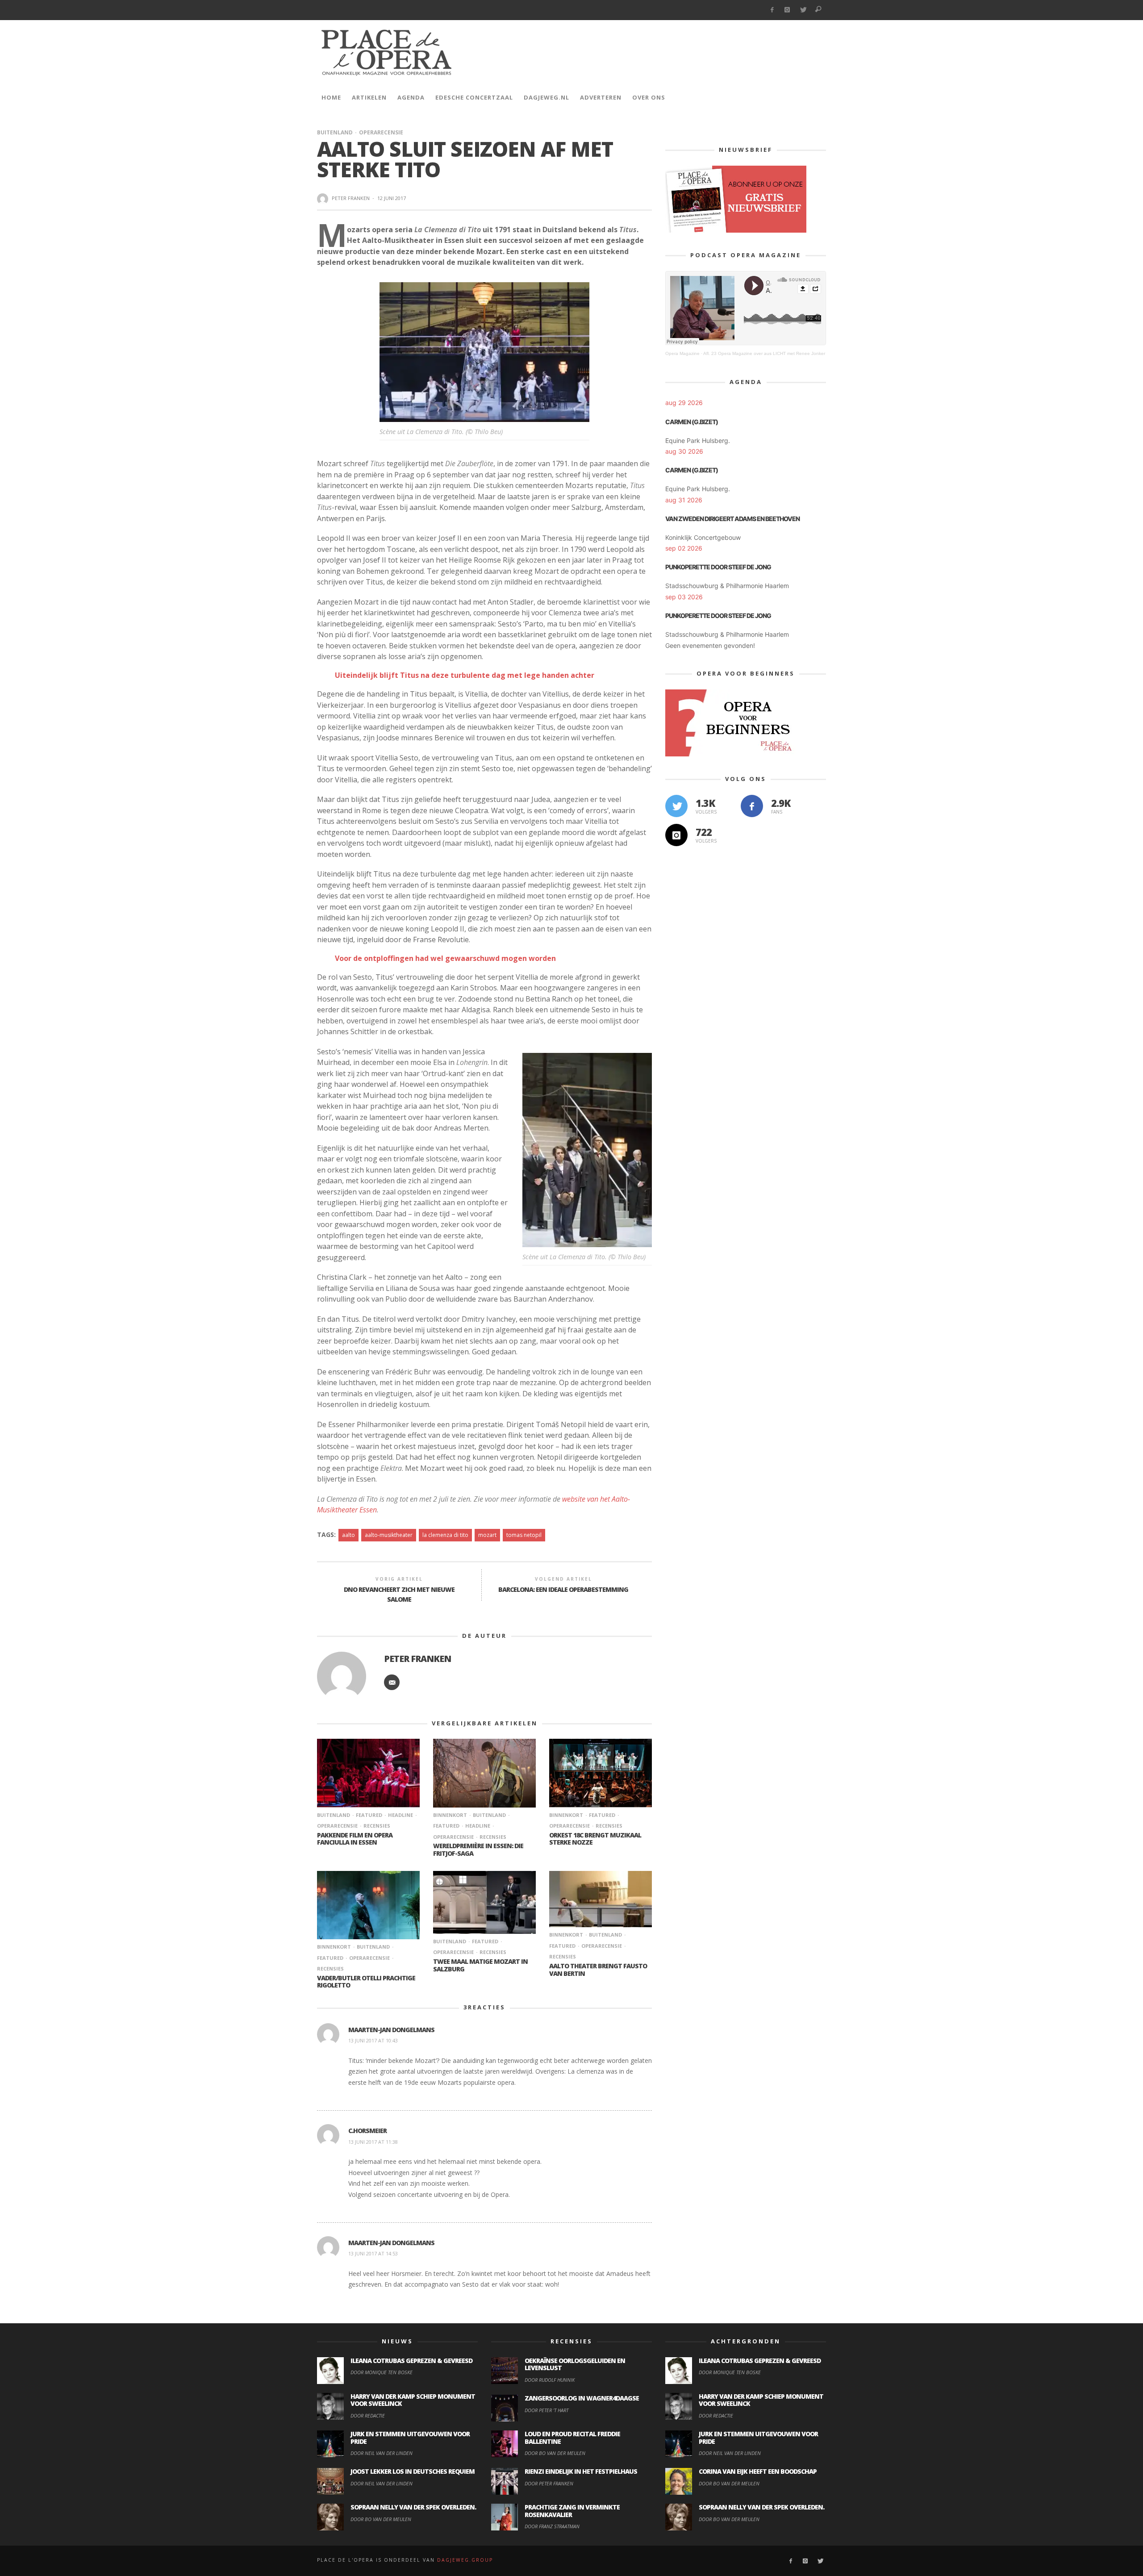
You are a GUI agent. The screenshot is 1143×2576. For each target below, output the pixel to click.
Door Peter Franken (549, 2483)
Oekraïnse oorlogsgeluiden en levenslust (575, 2364)
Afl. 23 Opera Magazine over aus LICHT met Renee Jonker (764, 353)
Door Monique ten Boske (382, 2372)
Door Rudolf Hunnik (550, 2380)
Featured (369, 1815)
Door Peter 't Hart (546, 2410)
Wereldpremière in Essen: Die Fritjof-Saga (478, 1850)
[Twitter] (803, 10)
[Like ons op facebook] (752, 806)
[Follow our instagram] (676, 835)
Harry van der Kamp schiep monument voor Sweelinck (413, 2400)
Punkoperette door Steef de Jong (718, 567)
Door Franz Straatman (552, 2526)
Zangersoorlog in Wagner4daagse (582, 2398)
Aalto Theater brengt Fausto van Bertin (598, 1970)
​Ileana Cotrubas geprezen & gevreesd (411, 2361)
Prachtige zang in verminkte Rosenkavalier (572, 2511)
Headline (400, 1815)
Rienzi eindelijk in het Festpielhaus (581, 2471)
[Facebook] (772, 10)
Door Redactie (368, 2415)
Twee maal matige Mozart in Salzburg (480, 1965)
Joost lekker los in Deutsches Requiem (413, 2471)
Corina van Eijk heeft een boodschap (758, 2471)
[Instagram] (787, 10)
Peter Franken (351, 198)
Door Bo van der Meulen (381, 2519)
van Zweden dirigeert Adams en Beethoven (732, 519)
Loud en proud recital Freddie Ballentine (572, 2438)
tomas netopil (524, 1535)
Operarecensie (381, 132)
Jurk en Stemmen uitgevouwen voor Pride (410, 2438)
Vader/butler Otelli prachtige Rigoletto (366, 1982)
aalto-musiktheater (389, 1535)
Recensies (377, 1826)
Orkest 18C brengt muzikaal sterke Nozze (595, 1839)
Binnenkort (450, 1815)
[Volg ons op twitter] (676, 806)
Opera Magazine (682, 353)
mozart (487, 1535)
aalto (348, 1535)
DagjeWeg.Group (465, 2560)
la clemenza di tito (445, 1535)
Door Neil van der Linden (382, 2453)
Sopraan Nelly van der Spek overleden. (413, 2507)
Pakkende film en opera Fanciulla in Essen (355, 1839)
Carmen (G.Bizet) (692, 422)
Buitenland (335, 132)
